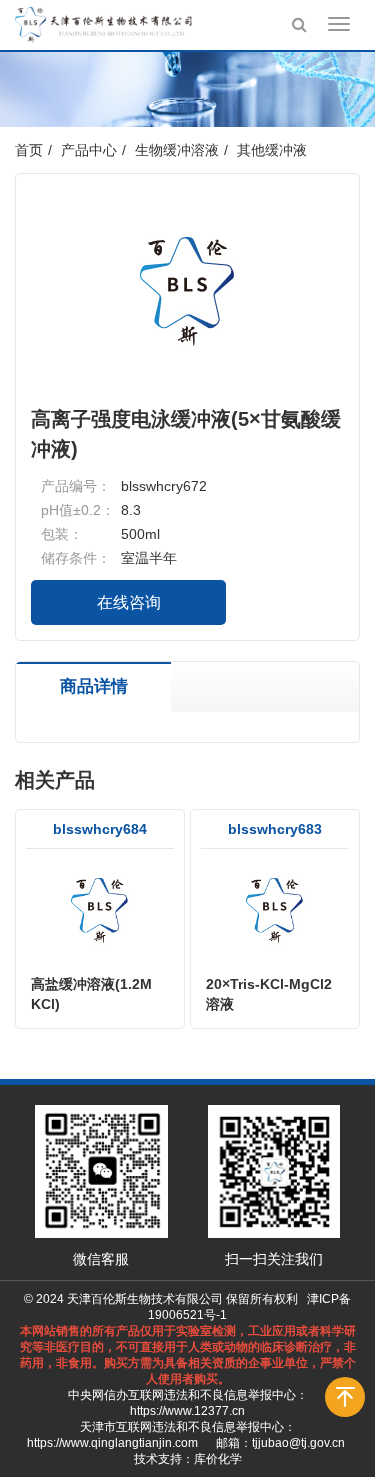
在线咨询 (129, 602)
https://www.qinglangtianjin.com (112, 1443)
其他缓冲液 (272, 150)
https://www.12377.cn (187, 1411)
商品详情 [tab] (94, 686)
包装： (62, 534)
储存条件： (76, 558)
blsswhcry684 (100, 829)
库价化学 (218, 1459)
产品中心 (89, 150)
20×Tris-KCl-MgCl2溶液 (269, 994)
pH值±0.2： (78, 510)
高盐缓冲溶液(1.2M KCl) (91, 994)
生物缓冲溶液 (177, 150)
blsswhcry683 (275, 829)
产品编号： (76, 486)
